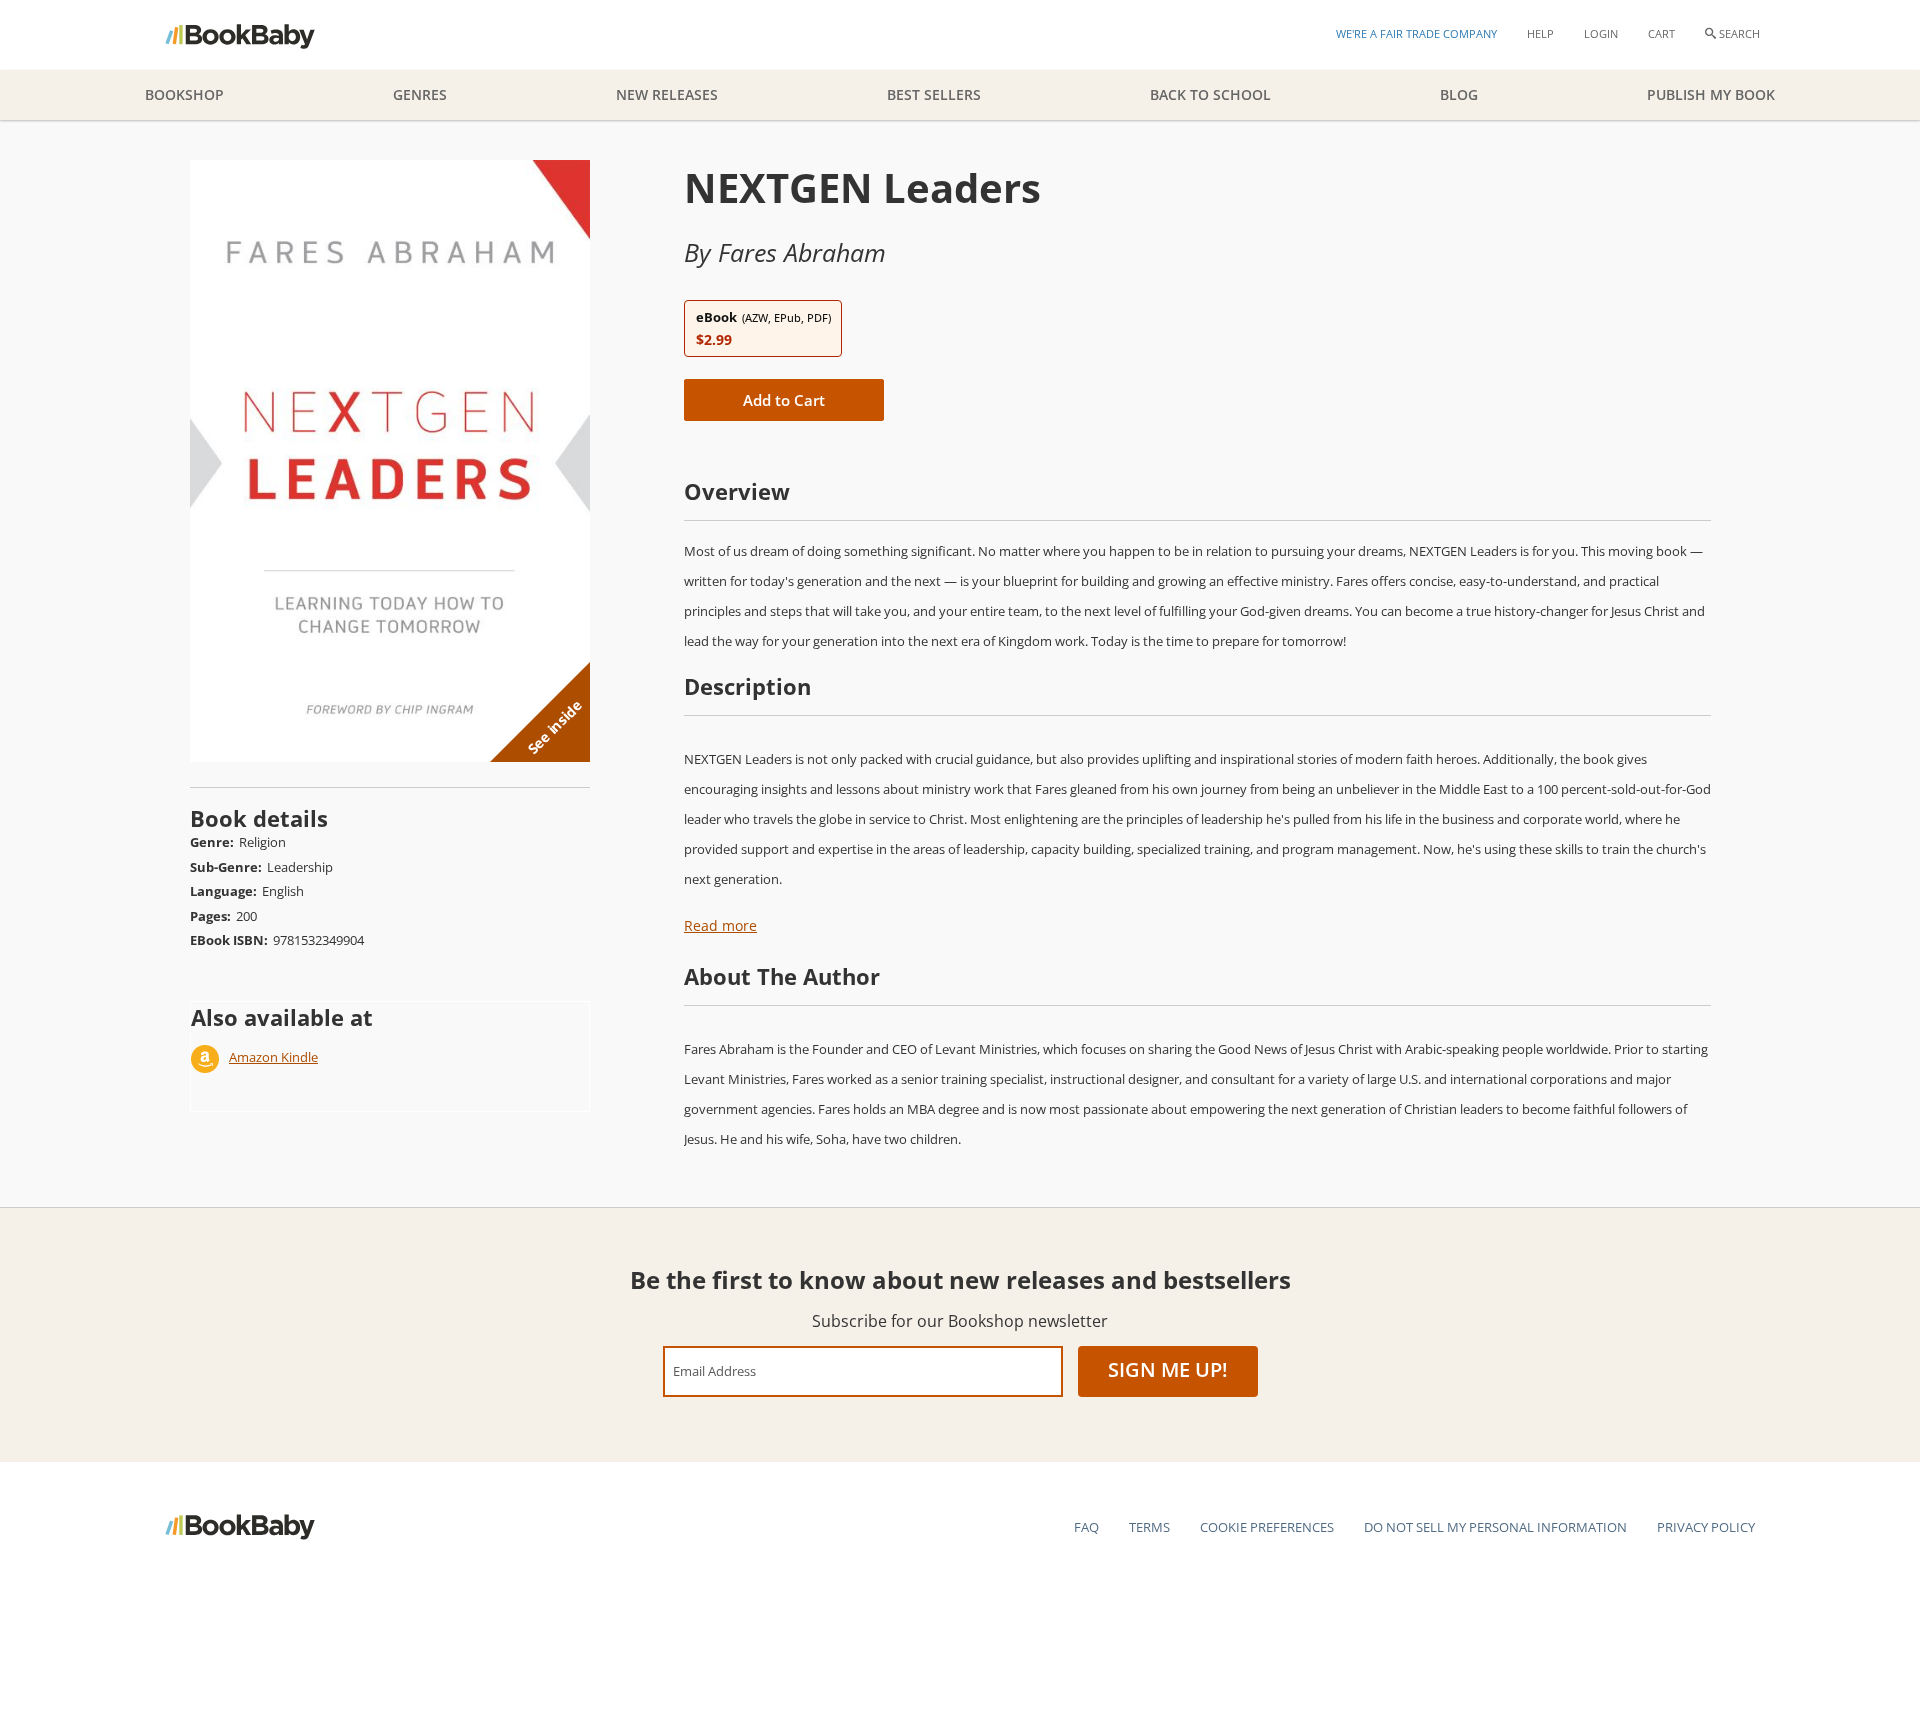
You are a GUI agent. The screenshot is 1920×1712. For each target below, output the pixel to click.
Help (1540, 33)
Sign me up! (1168, 1369)
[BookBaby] (257, 35)
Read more (720, 925)
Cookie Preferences (1267, 1527)
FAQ (1086, 1527)
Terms (1149, 1527)
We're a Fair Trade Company (1416, 33)
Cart (1661, 33)
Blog (1459, 94)
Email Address (714, 1370)
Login (1601, 33)
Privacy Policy (1706, 1527)
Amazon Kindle (273, 1057)
